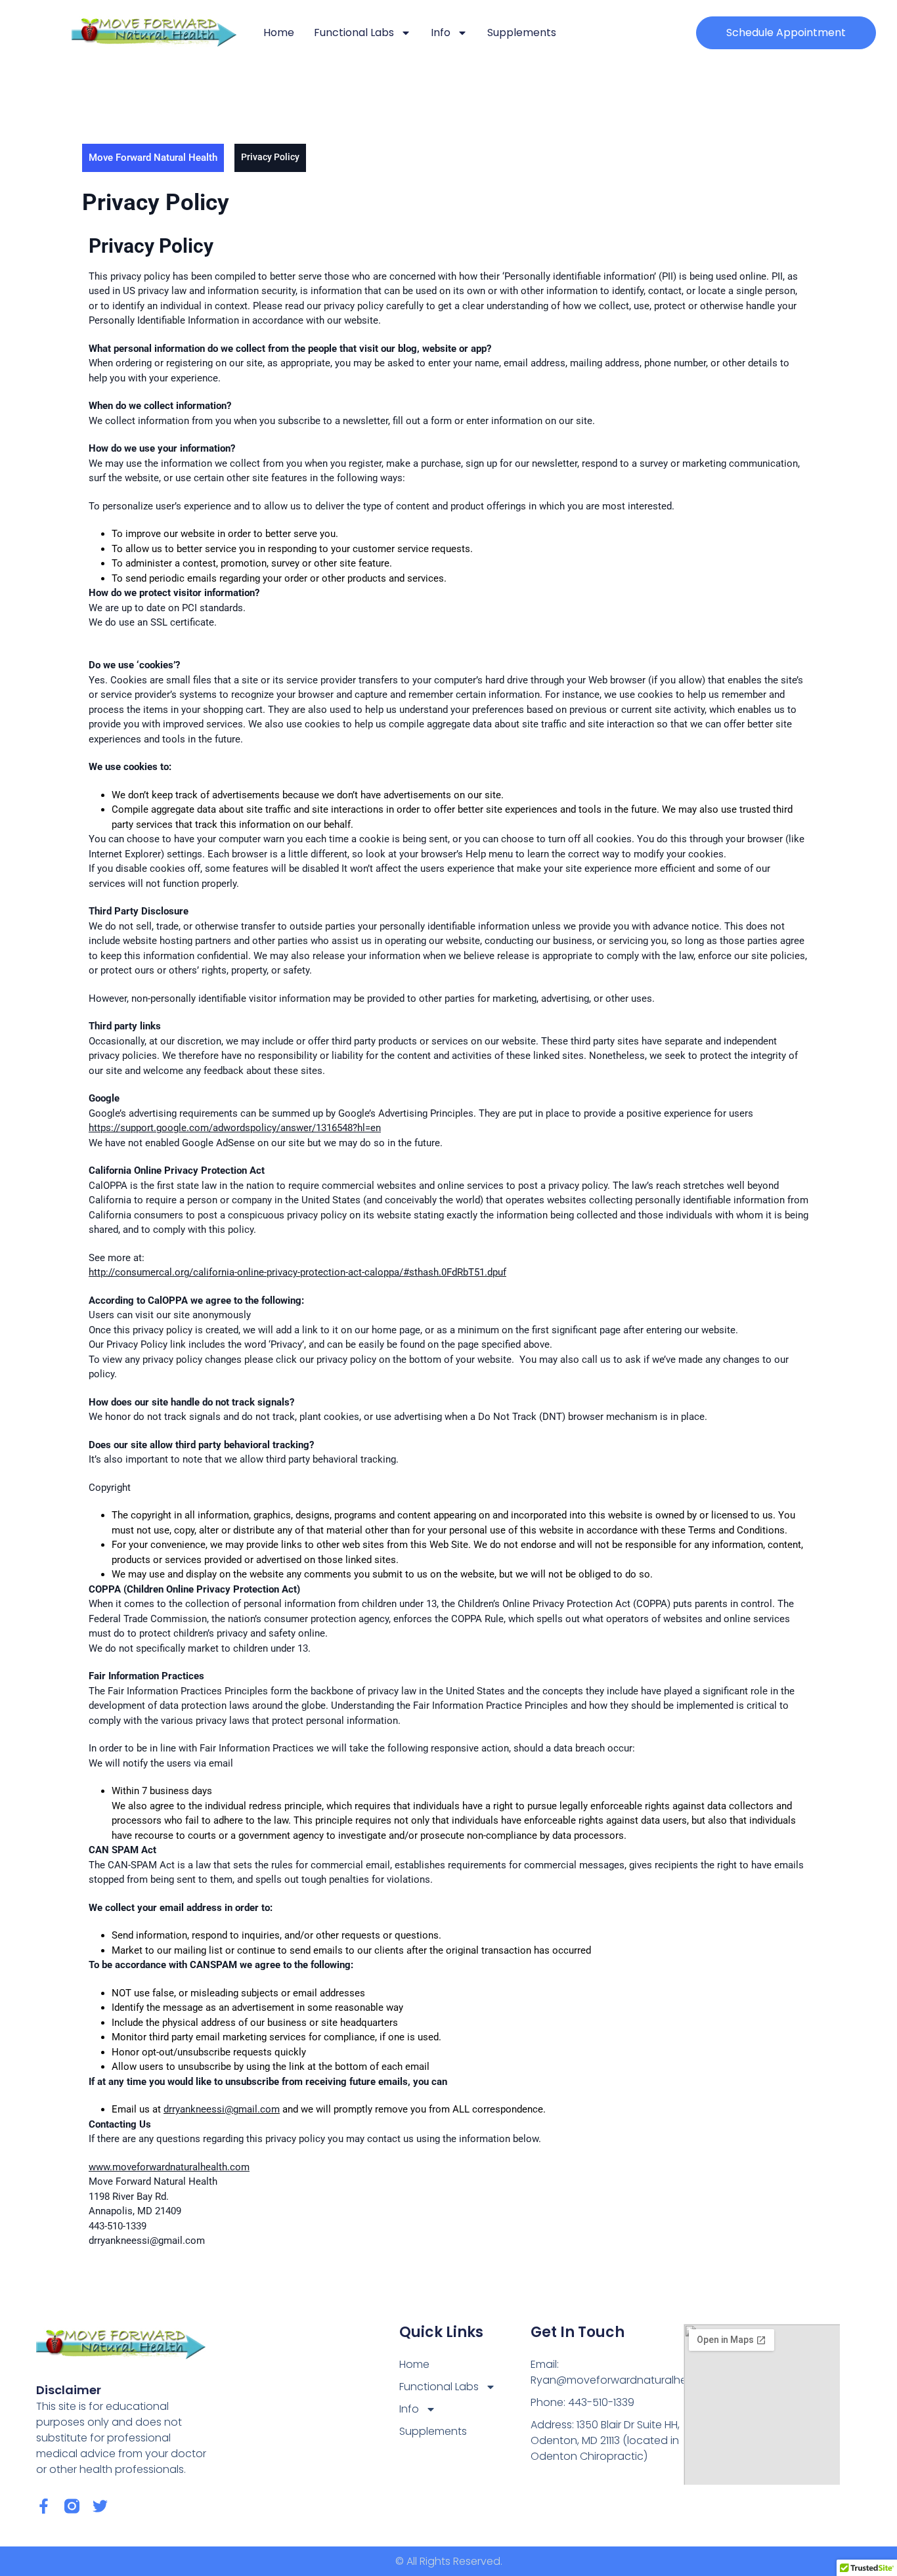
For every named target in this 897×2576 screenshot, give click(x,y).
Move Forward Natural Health (153, 158)
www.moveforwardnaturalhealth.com (169, 2167)
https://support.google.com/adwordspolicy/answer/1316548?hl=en (235, 1128)
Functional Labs (354, 32)
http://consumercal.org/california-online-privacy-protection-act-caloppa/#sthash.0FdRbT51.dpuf (297, 1272)
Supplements (522, 32)
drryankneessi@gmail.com (222, 2109)
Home (279, 32)
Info (441, 32)
